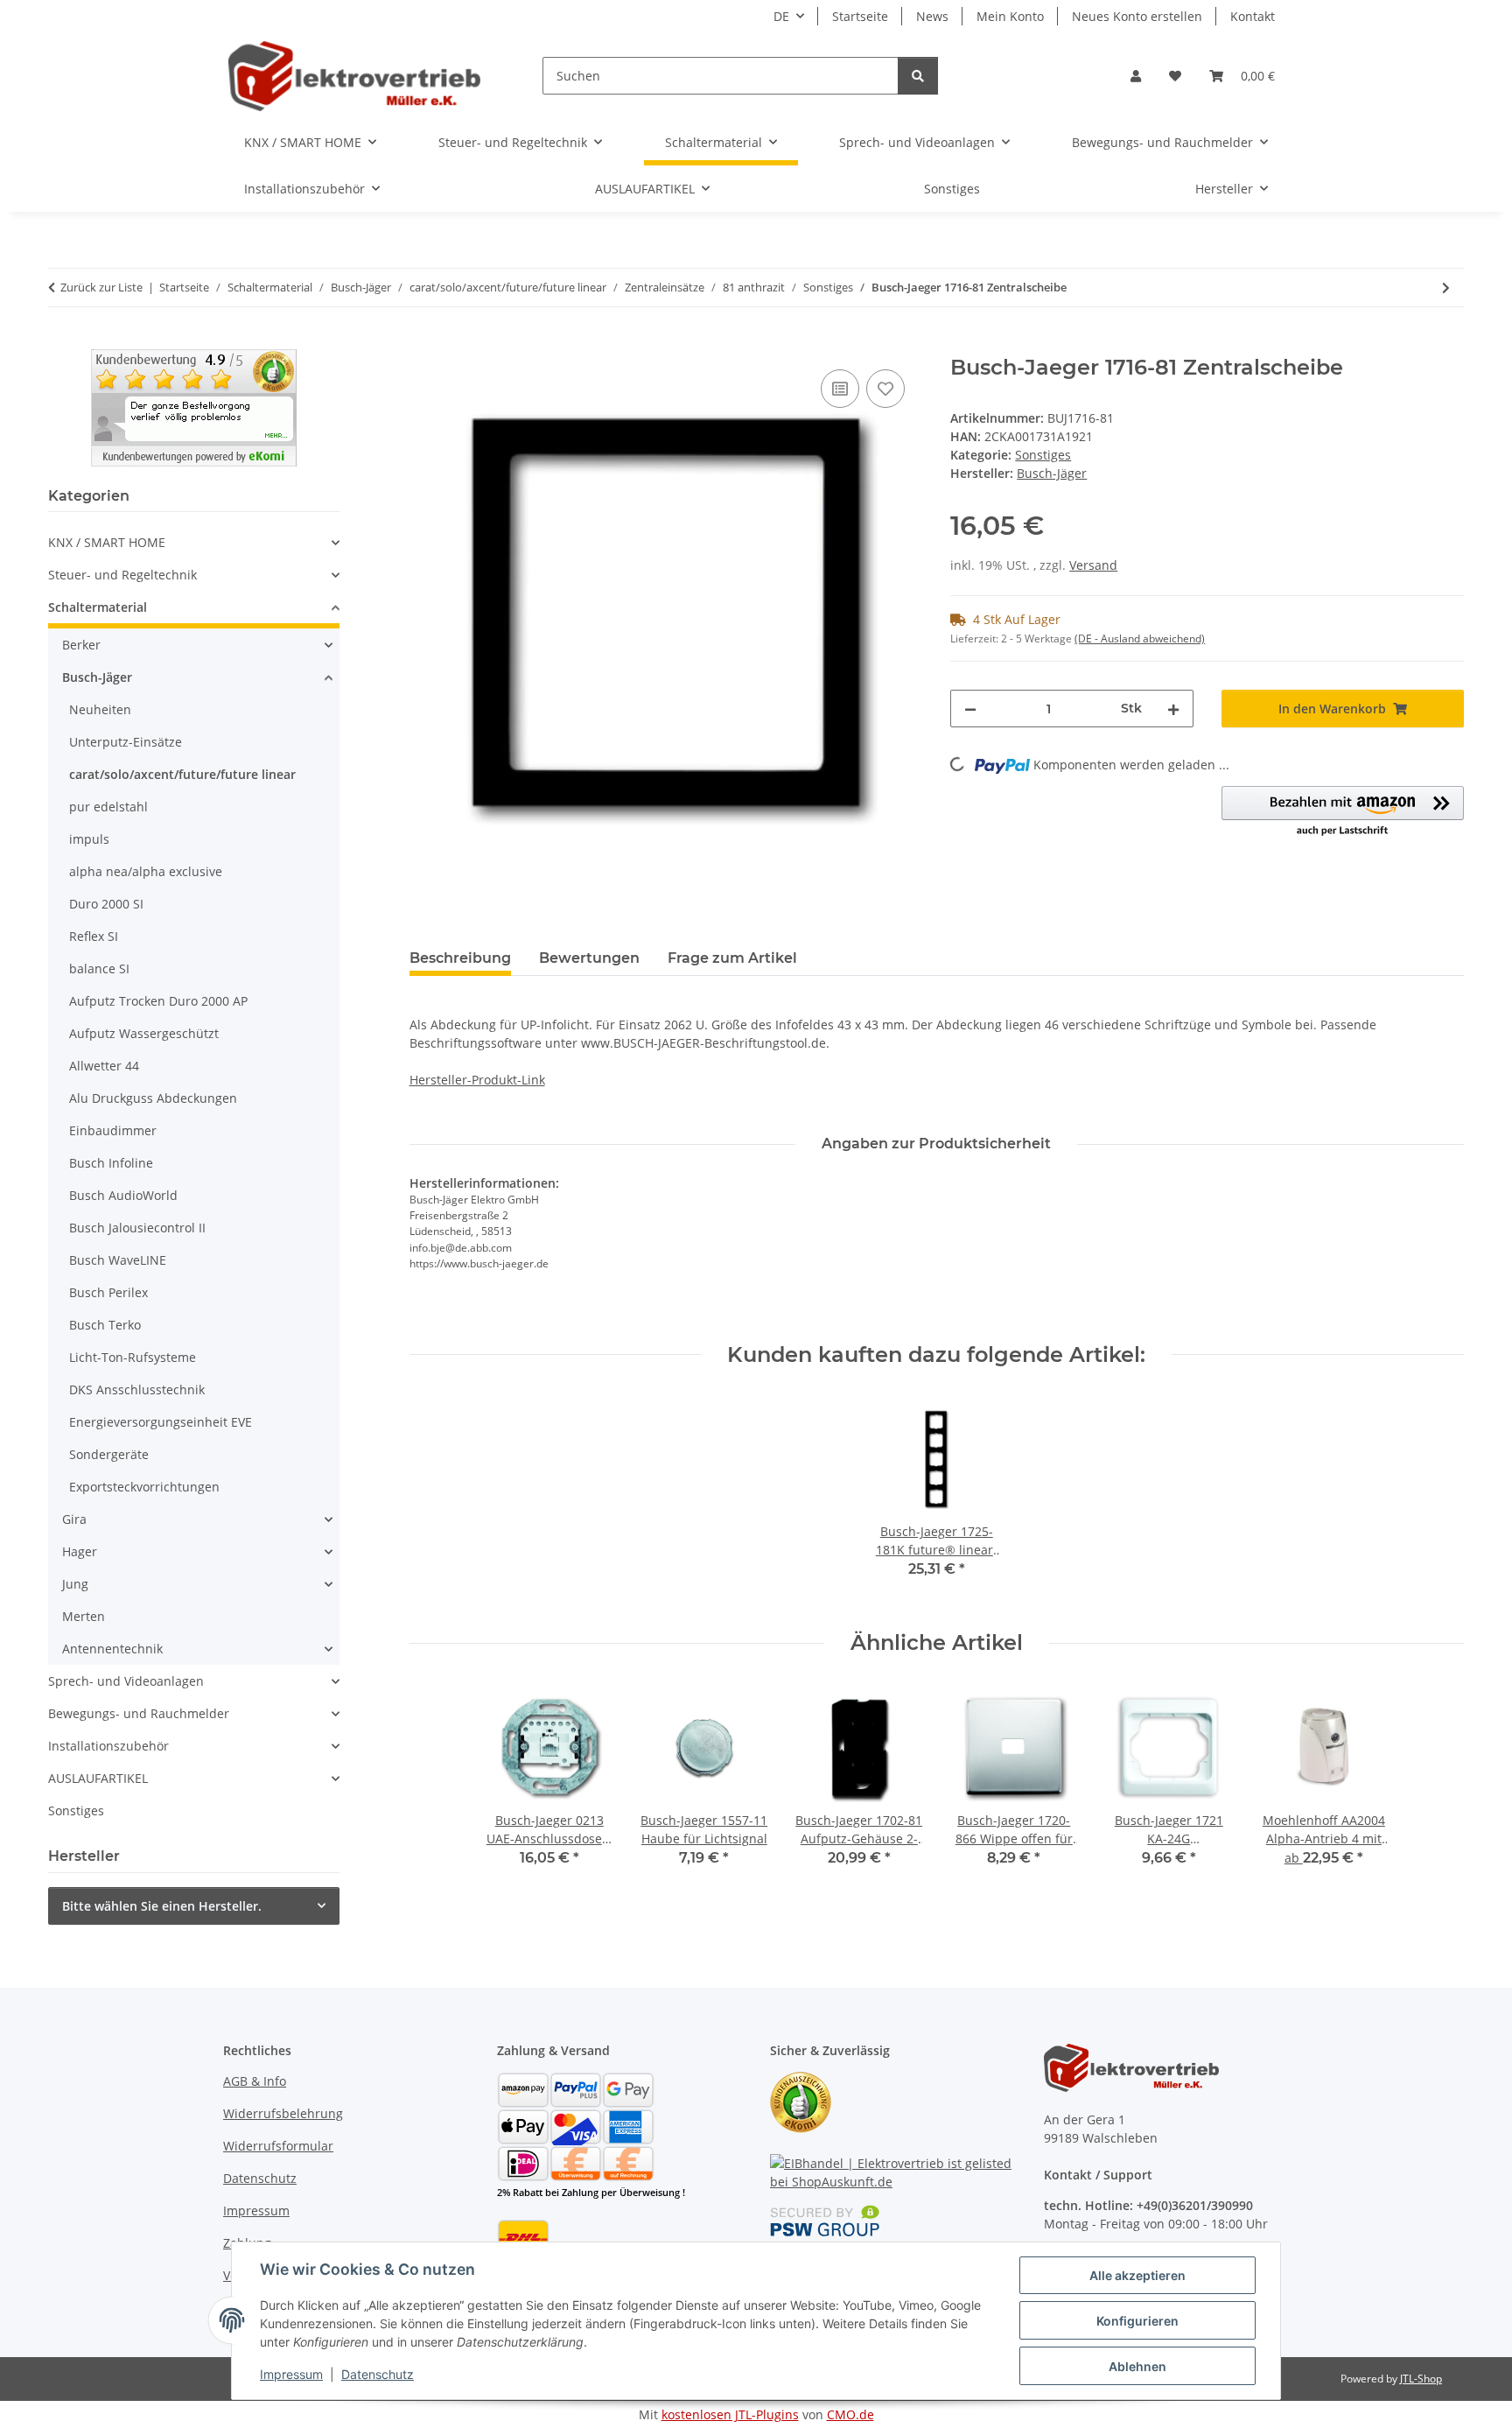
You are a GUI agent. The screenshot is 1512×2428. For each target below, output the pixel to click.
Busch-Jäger (97, 677)
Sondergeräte (109, 1454)
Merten (84, 1616)
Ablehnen (1137, 2366)
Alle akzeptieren (1137, 2275)
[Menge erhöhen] (1173, 709)
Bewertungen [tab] (589, 958)
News (932, 16)
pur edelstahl (108, 807)
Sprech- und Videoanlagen (126, 1681)
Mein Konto (1010, 16)
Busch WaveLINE (118, 1260)
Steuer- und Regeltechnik (122, 575)
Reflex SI (94, 936)
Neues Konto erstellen (1137, 16)
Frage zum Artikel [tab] (732, 958)
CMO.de (850, 2414)
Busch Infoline (111, 1163)
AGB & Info (255, 2081)
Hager (80, 1551)
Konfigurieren (1137, 2321)
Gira (74, 1519)
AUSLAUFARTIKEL (98, 1778)
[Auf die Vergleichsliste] (840, 389)
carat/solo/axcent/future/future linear (182, 774)
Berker (81, 645)
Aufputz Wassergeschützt (144, 1033)
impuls (89, 839)
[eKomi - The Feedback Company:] (801, 2101)
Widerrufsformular (278, 2146)
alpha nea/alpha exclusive (146, 871)
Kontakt (1253, 16)
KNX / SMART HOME (107, 542)
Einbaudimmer (113, 1130)
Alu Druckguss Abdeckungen (153, 1098)
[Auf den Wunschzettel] (885, 389)
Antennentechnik (112, 1649)
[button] (1136, 76)
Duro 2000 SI (106, 904)
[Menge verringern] (970, 709)
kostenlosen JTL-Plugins (730, 2414)
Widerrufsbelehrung (283, 2113)
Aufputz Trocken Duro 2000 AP (158, 1001)
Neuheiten (100, 709)
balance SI (99, 968)
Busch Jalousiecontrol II (137, 1228)
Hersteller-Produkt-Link (477, 1080)
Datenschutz (378, 2374)
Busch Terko (105, 1325)
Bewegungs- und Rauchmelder (139, 1713)
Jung (75, 1584)
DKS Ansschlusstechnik (137, 1389)
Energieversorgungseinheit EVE (161, 1422)
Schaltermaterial (98, 607)
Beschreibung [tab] (460, 958)
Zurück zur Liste (101, 287)
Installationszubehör (108, 1746)
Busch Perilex (108, 1292)
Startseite (860, 16)
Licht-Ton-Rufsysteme (133, 1357)
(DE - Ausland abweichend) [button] (1140, 639)
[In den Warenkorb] (423, 346)
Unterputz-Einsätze (126, 742)
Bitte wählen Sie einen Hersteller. (162, 1906)
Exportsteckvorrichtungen (144, 1487)
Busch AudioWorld (123, 1195)
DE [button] (781, 16)
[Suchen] (918, 76)
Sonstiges (1043, 455)
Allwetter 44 (104, 1066)
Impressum (291, 2374)
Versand (1093, 565)
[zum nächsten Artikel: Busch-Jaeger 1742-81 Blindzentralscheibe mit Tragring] (1446, 288)
